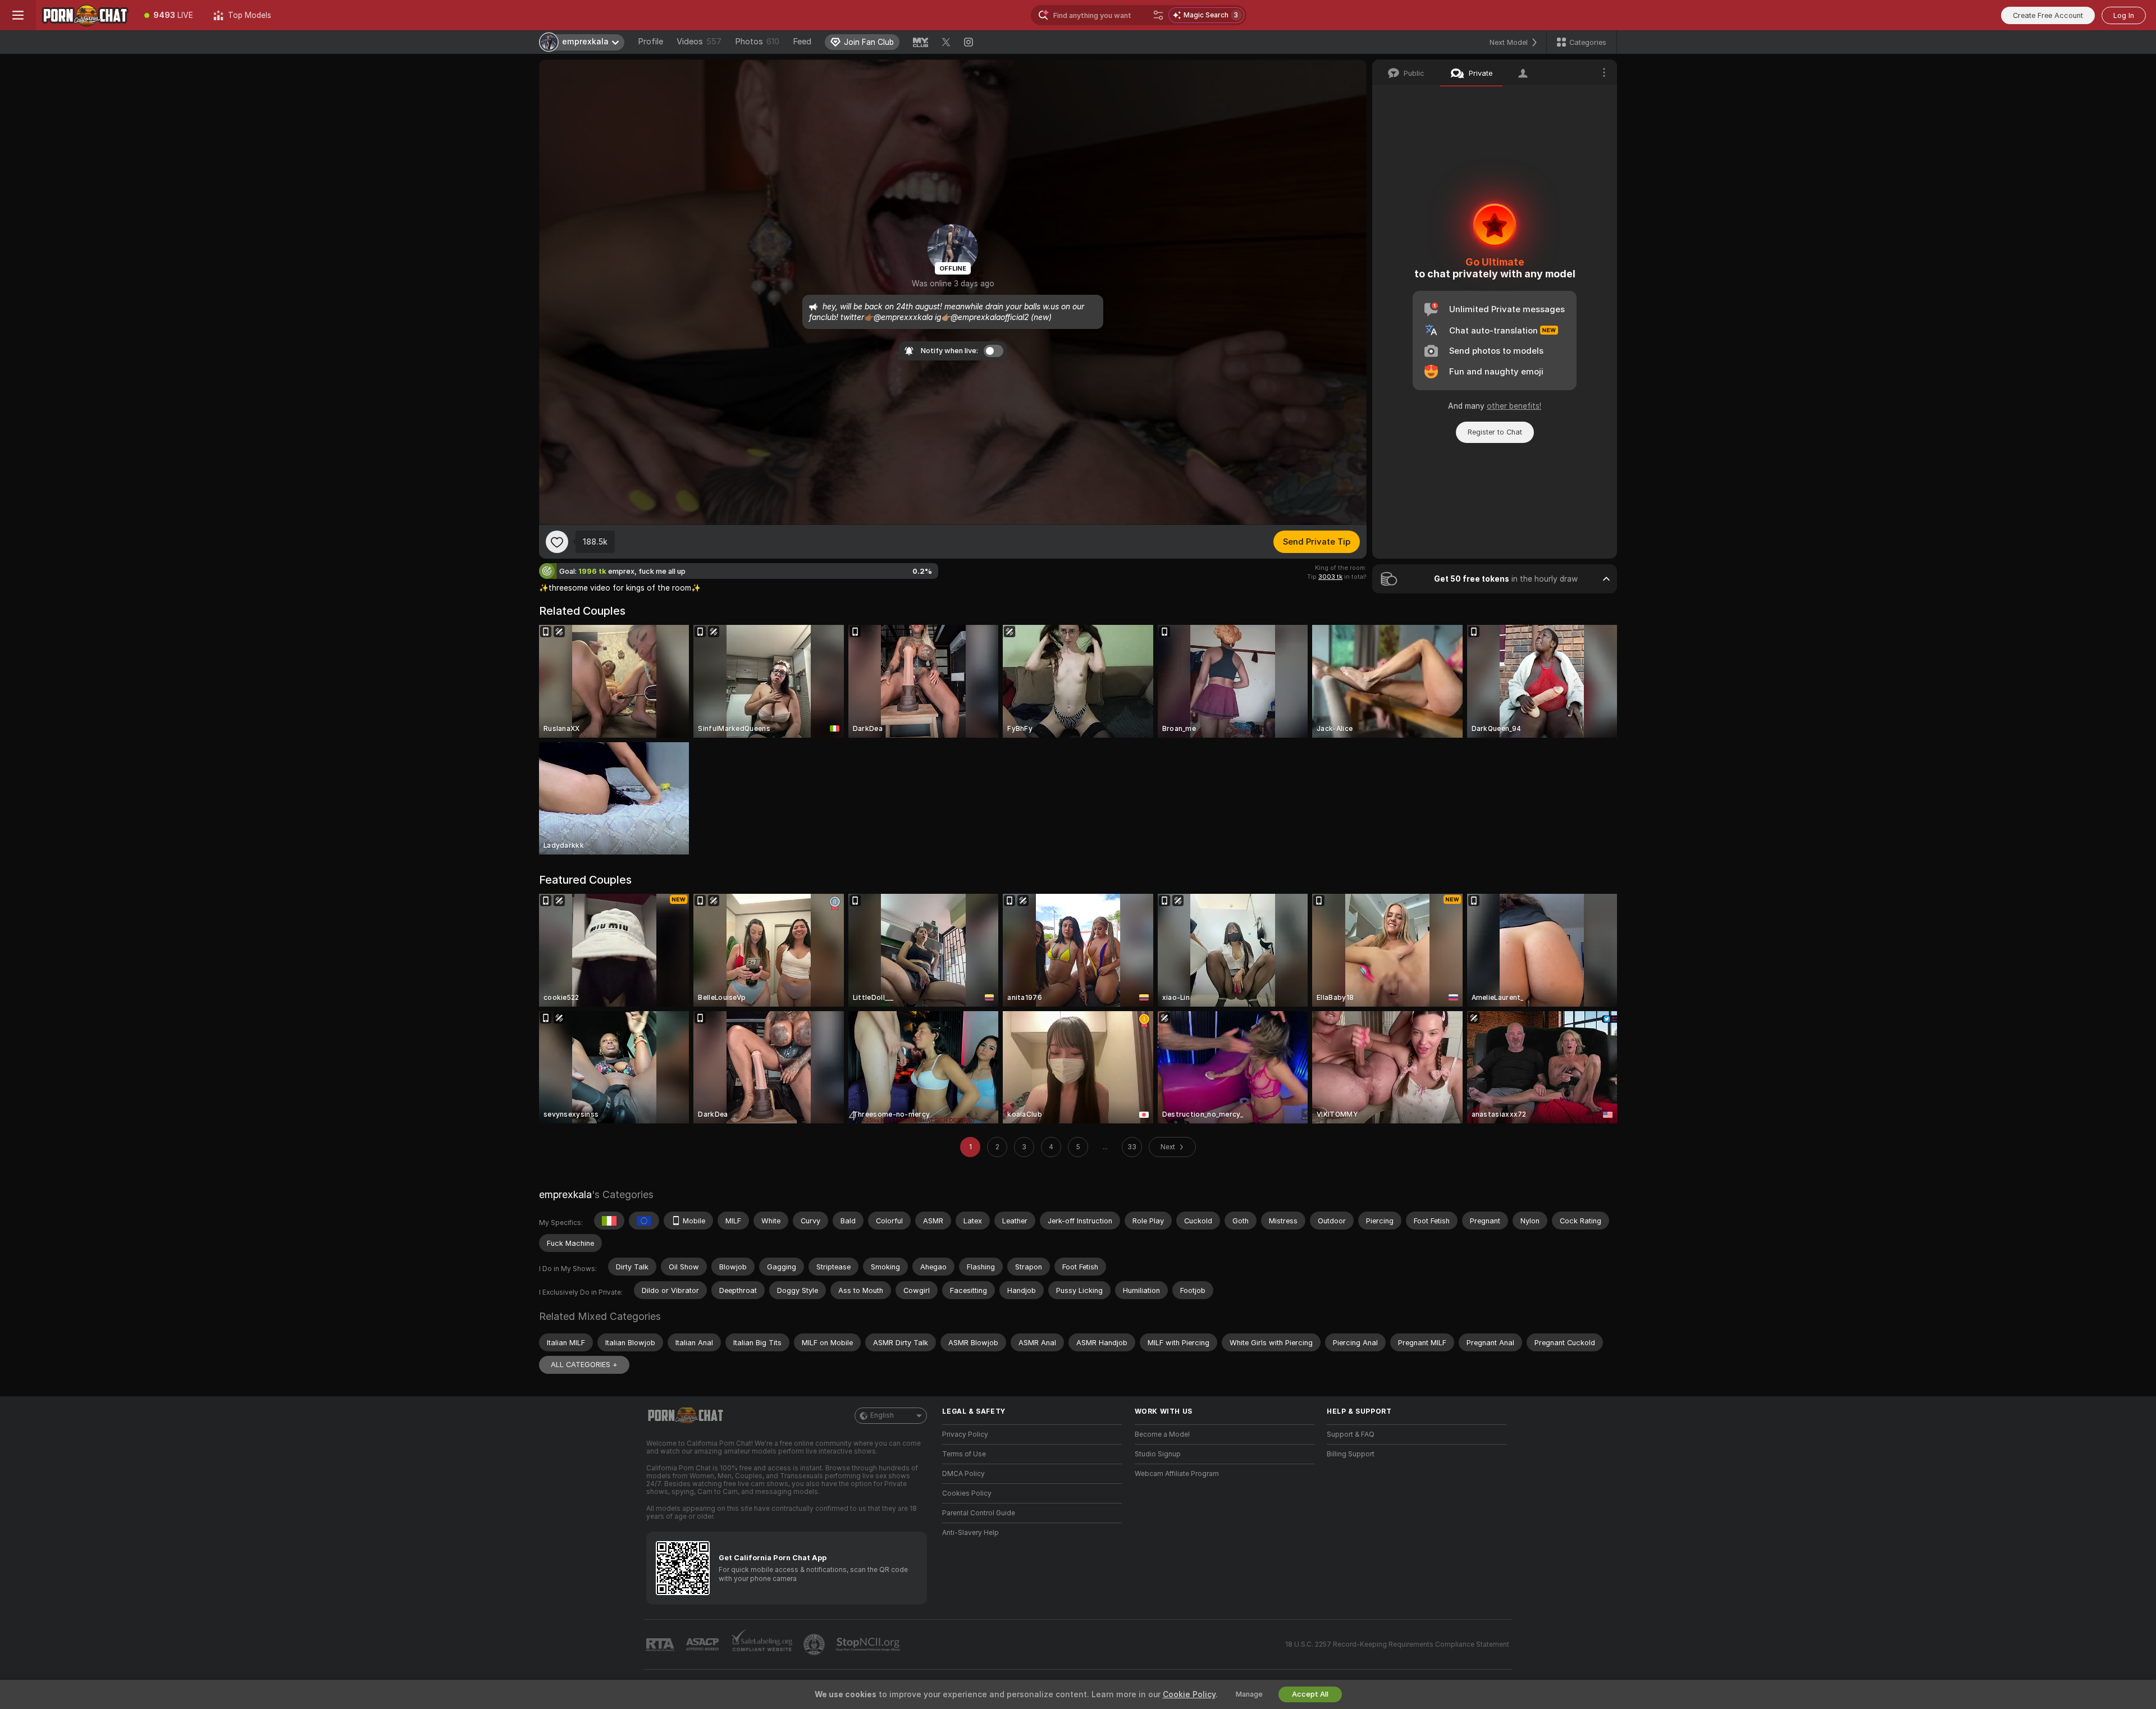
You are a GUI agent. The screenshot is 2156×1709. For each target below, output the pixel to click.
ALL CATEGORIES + (584, 1365)
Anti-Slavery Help (970, 1533)
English (882, 1415)
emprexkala (565, 1194)
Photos (757, 42)
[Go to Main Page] (85, 15)
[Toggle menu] (18, 15)
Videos (699, 42)
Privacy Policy (965, 1434)
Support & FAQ (1351, 1434)
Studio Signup (1158, 1454)
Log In (2124, 15)
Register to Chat (1495, 432)
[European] (644, 1221)
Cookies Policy (967, 1493)
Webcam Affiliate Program (1177, 1474)
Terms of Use (964, 1454)
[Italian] (609, 1221)
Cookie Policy (1189, 1694)
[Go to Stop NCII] (869, 1644)
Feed (802, 42)
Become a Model (1162, 1434)
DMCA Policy (963, 1474)
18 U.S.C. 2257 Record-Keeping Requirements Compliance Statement (1397, 1644)
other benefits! (1514, 406)
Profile (650, 42)
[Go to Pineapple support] (815, 1644)
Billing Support (1351, 1454)
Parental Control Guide (979, 1513)
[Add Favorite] (557, 542)
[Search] (1158, 15)
